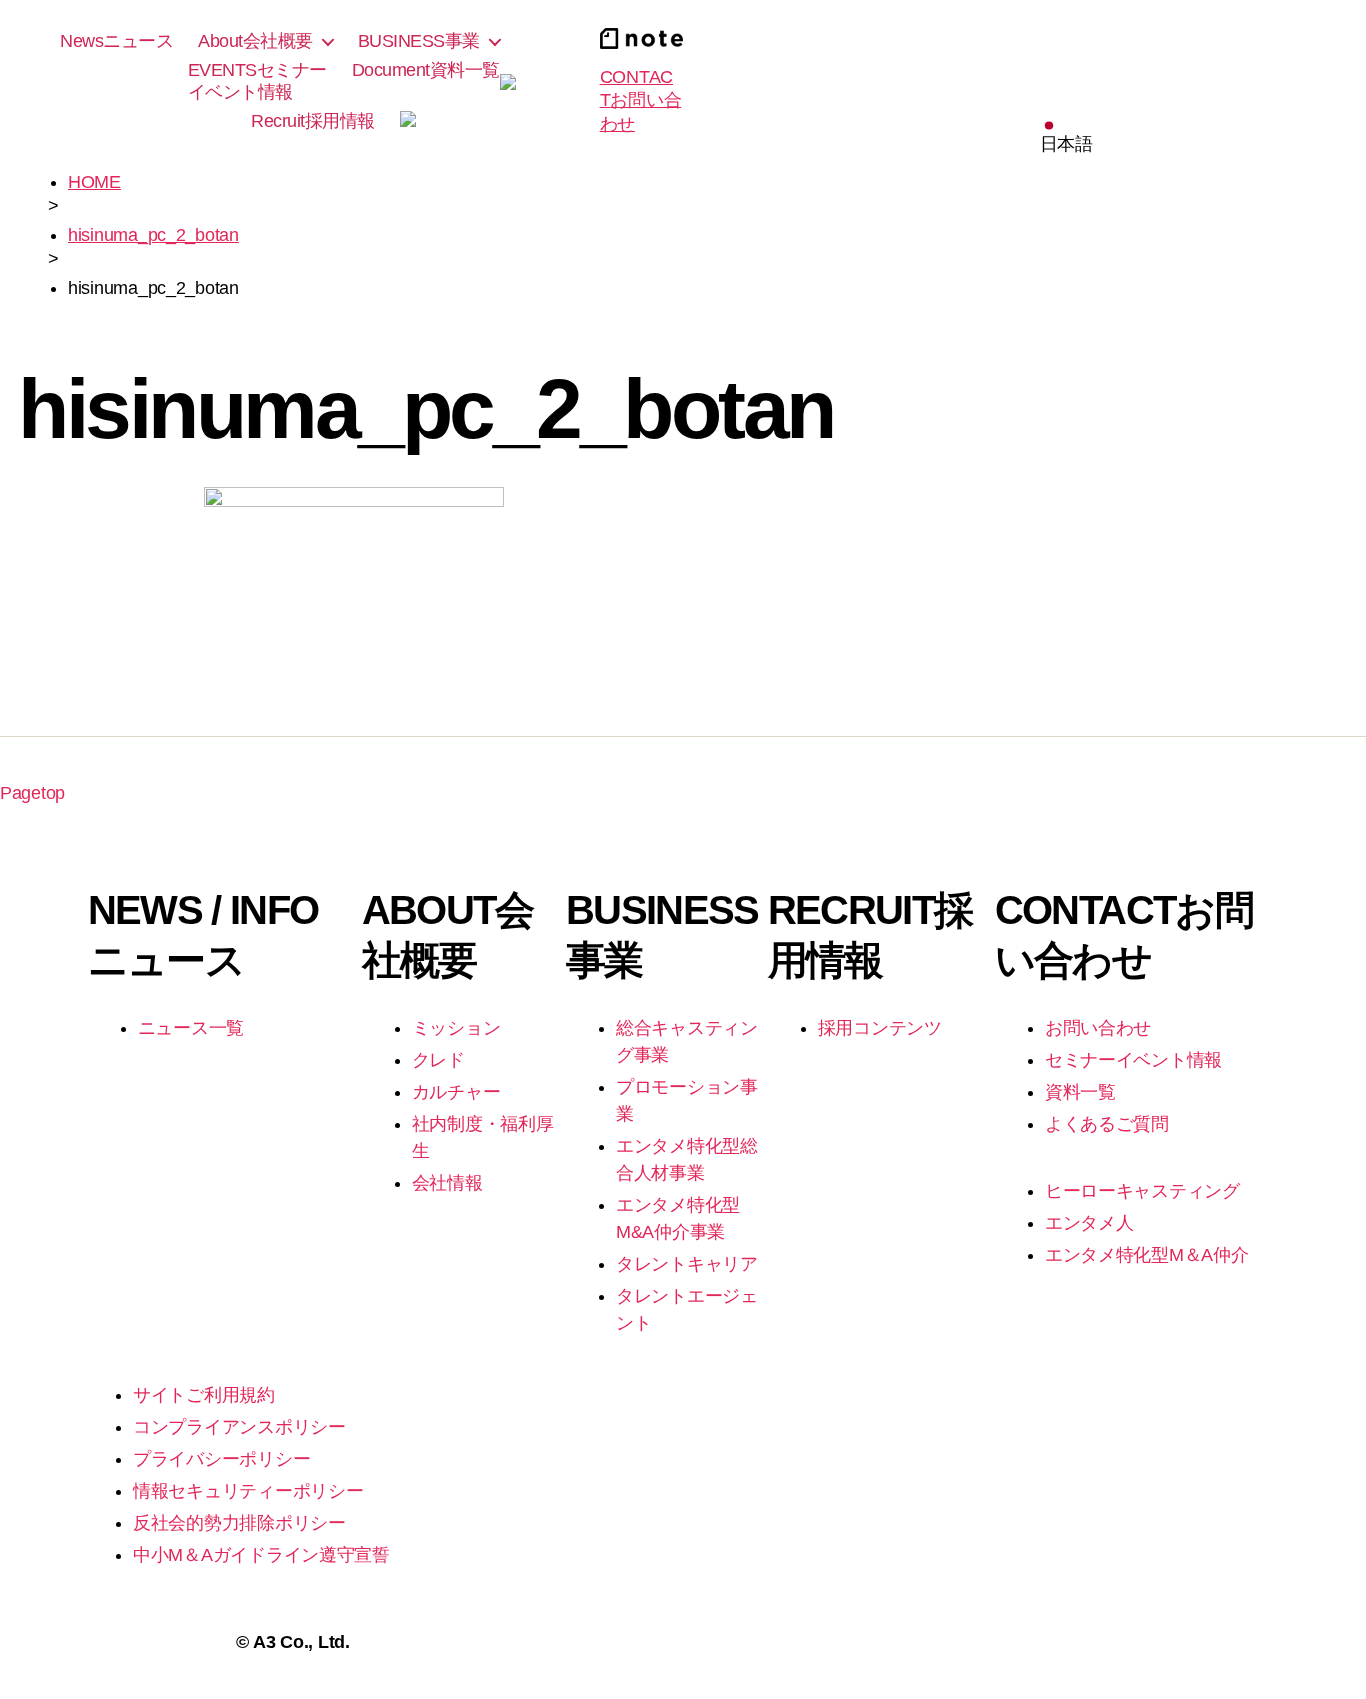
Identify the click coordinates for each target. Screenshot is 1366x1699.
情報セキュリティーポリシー (248, 1491)
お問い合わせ (1098, 1028)
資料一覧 (1080, 1092)
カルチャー (456, 1092)
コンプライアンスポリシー (239, 1427)
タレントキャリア (687, 1264)
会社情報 (447, 1183)
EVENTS (257, 81)
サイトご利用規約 (204, 1395)
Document (426, 70)
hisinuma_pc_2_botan (153, 235)
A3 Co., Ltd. (301, 1642)
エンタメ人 (1089, 1223)
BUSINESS (419, 41)
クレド (438, 1060)
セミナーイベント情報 (1133, 1060)
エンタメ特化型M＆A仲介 (1147, 1255)
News (116, 41)
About (255, 41)
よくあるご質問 (1107, 1124)
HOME (94, 182)
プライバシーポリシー (221, 1459)
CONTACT (641, 100)
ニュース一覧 (191, 1028)
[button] (1066, 138)
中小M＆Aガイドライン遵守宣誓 (261, 1555)
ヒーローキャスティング (1142, 1191)
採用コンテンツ (880, 1028)
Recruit (313, 121)
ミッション (456, 1028)
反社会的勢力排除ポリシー (239, 1523)
